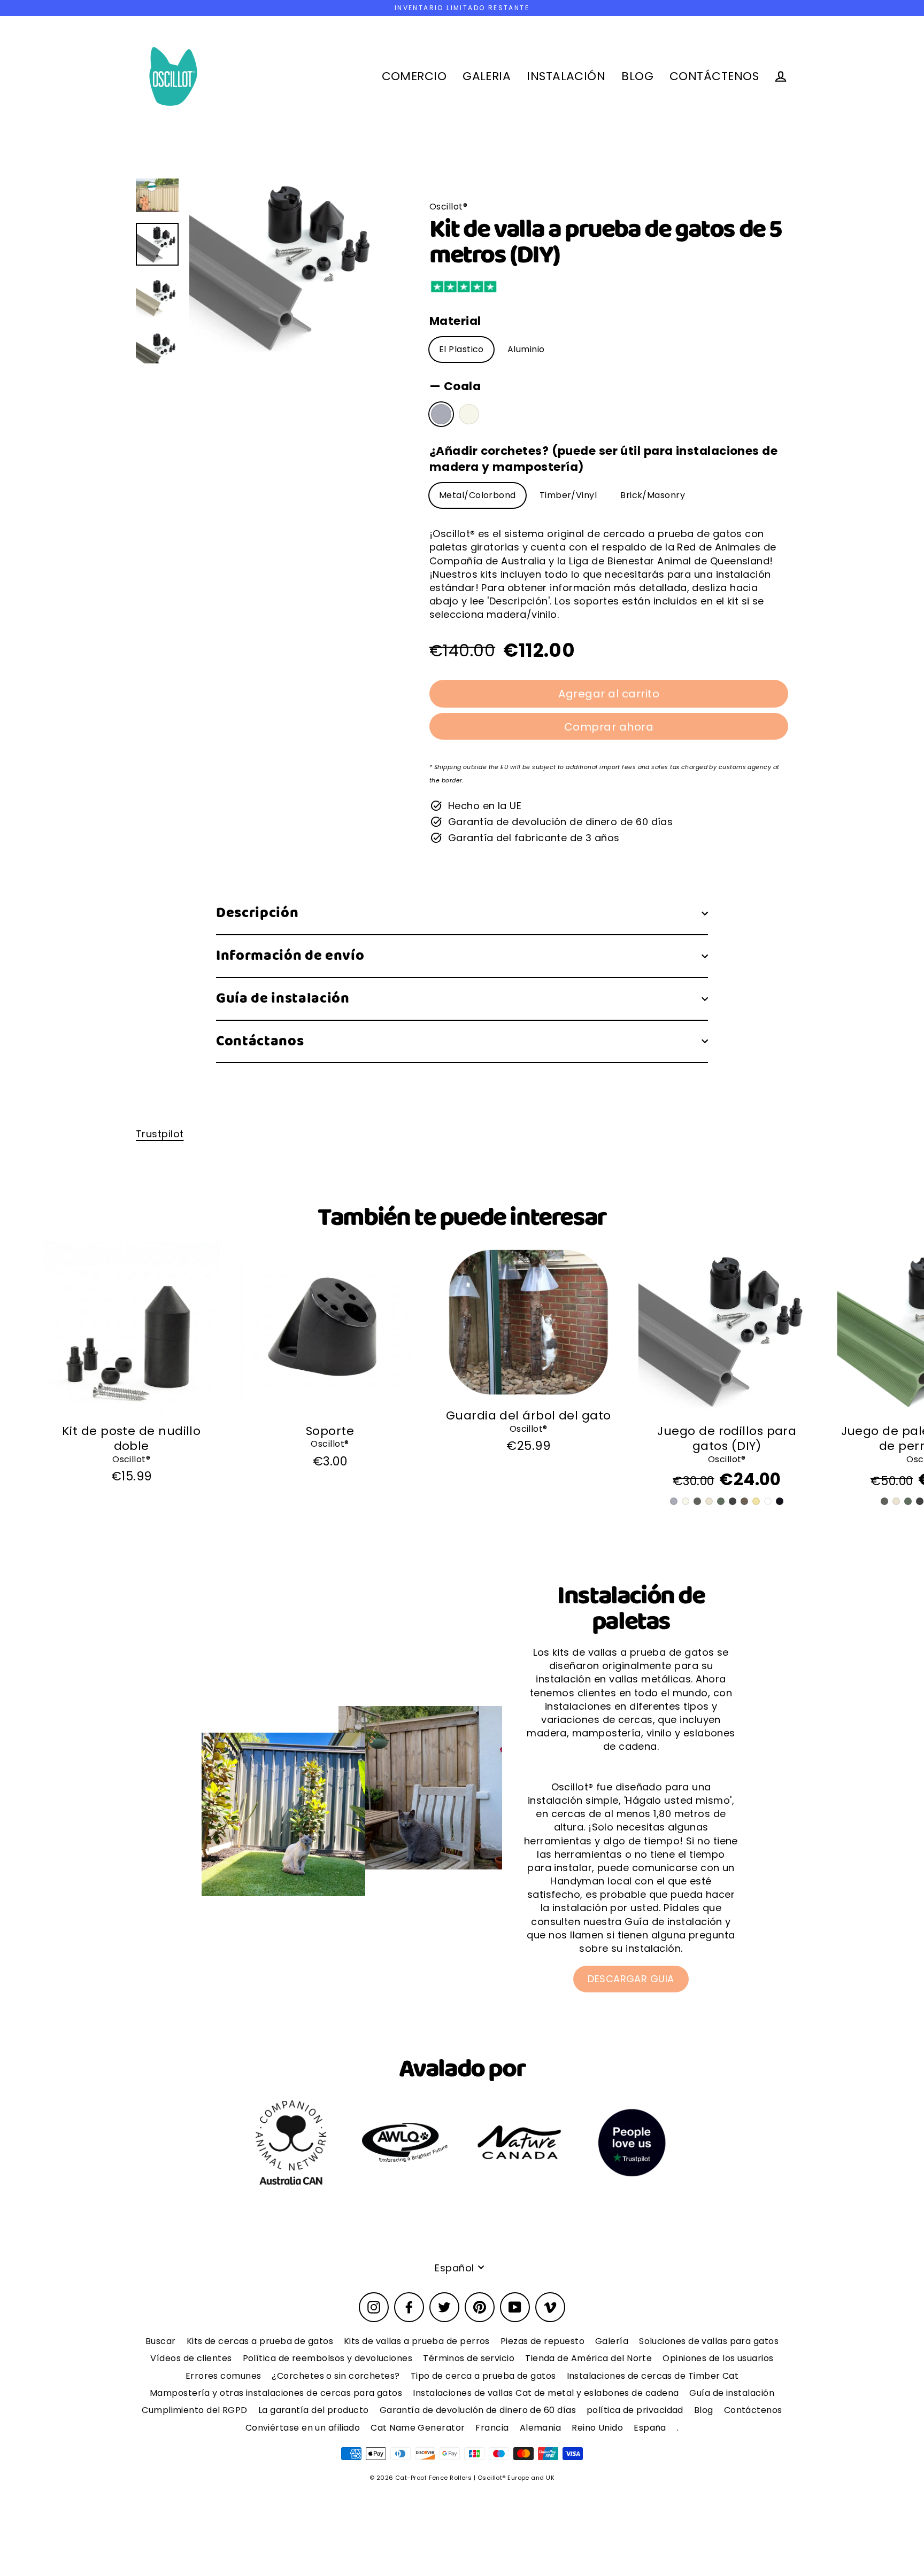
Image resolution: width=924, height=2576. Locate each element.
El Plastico (461, 349)
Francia (492, 2428)
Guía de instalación (283, 999)
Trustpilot (160, 1134)
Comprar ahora (609, 727)
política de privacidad (635, 2410)
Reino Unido (597, 2428)
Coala (441, 414)
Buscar (161, 2341)
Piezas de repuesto (542, 2341)
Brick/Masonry (653, 495)
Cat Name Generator (418, 2428)
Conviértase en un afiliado (303, 2428)
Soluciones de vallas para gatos (709, 2341)
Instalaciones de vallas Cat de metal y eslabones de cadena (546, 2393)
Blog (704, 2410)
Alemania (541, 2428)
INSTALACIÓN (566, 76)
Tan (469, 414)
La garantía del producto (314, 2410)
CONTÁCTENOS (714, 76)
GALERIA (487, 76)
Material (455, 321)
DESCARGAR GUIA (631, 1979)
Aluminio (526, 349)
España (650, 2428)
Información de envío (290, 956)
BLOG (637, 76)
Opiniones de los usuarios (718, 2358)
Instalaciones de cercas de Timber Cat (653, 2376)
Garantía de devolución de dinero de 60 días (478, 2410)
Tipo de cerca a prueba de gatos (483, 2376)
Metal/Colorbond (478, 495)
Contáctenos (753, 2410)
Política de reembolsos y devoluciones (328, 2358)
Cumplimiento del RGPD (194, 2410)
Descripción (257, 913)
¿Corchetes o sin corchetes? (336, 2376)
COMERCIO (414, 76)
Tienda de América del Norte (588, 2358)
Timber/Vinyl (568, 495)
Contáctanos (260, 1041)
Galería (612, 2341)
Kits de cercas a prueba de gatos (260, 2341)
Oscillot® (131, 1459)
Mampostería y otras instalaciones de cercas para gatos (276, 2393)
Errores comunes (224, 2376)
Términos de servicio (469, 2358)
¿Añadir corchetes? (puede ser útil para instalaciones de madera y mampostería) (603, 459)
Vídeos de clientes (191, 2358)
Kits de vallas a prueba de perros (417, 2341)
